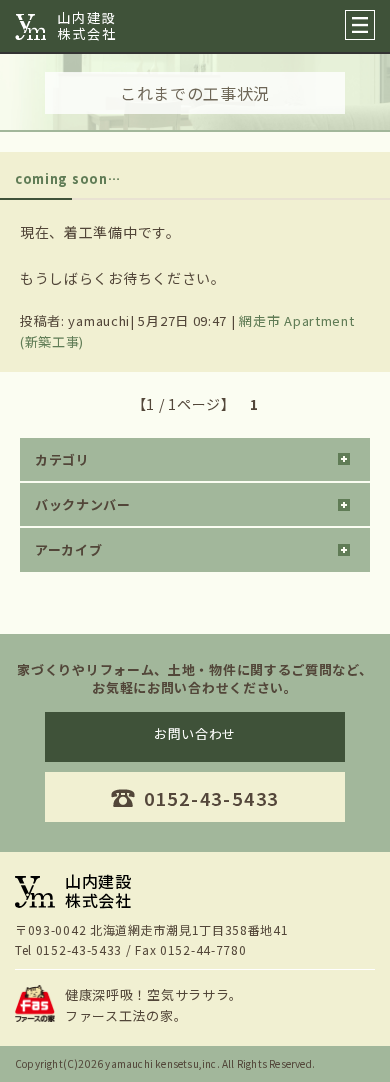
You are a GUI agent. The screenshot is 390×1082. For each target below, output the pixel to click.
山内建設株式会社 (87, 25)
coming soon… (67, 178)
